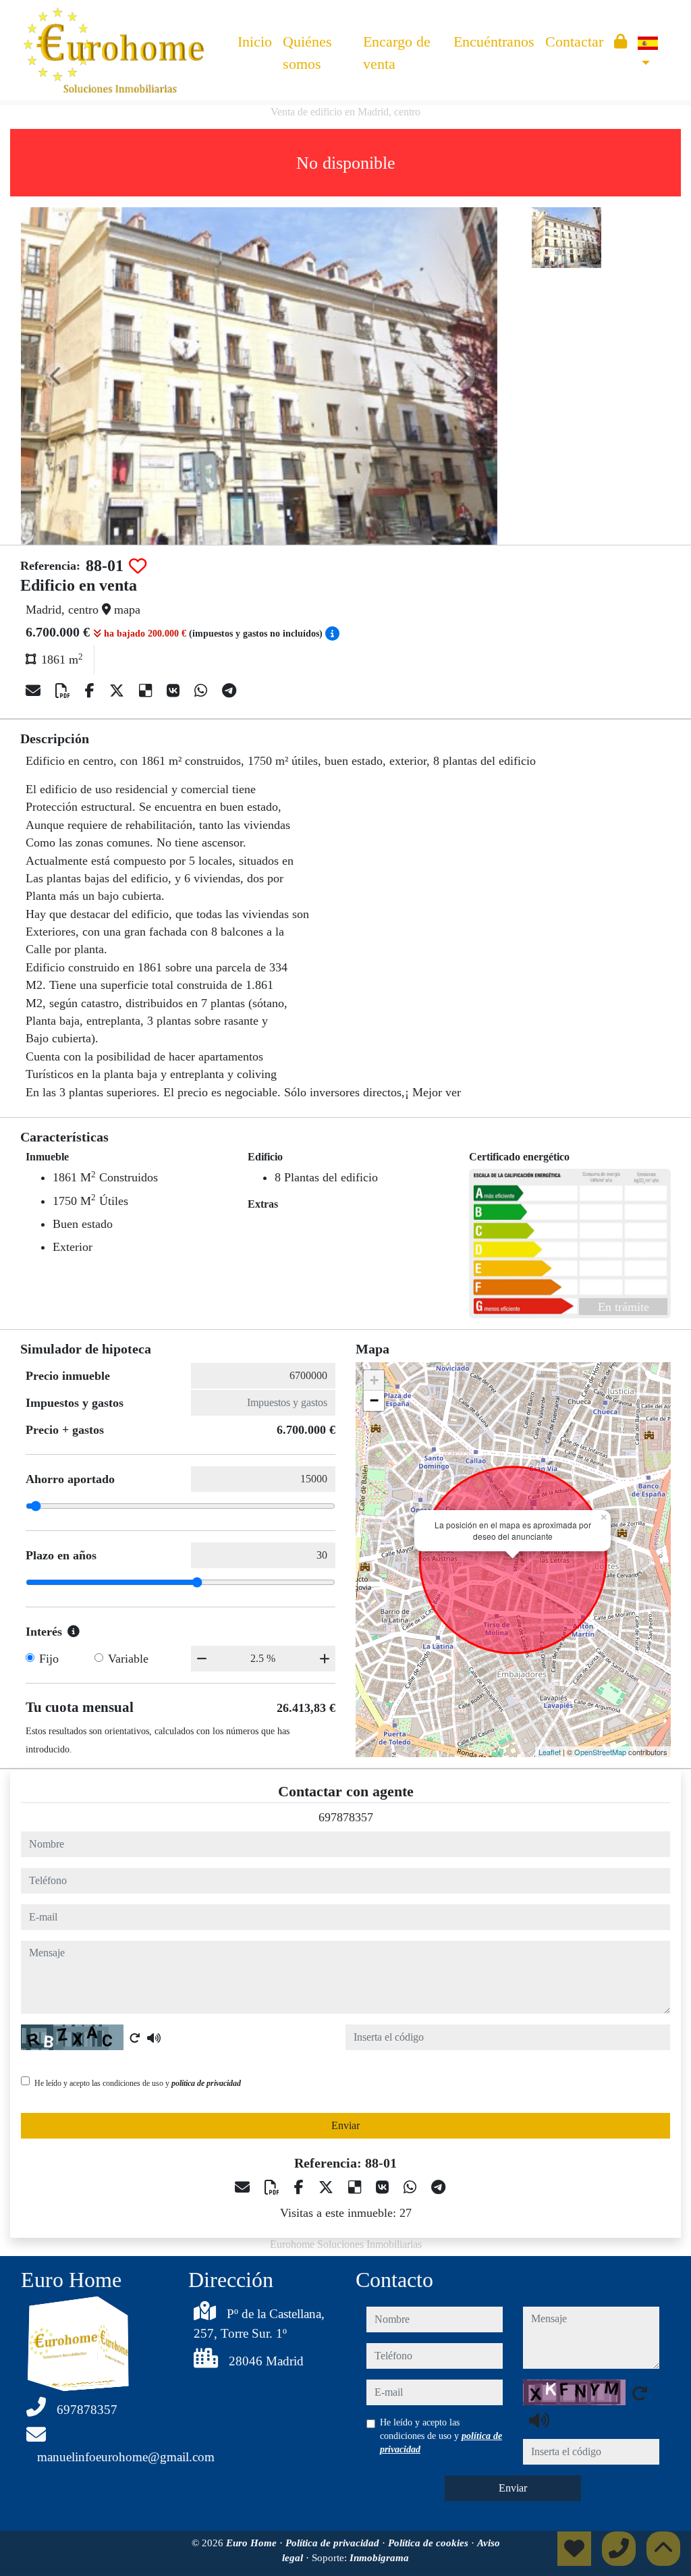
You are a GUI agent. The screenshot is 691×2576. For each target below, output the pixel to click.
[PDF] (65, 691)
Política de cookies (430, 2543)
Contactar (574, 42)
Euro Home (253, 2543)
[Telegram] (229, 691)
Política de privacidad (334, 2543)
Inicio (255, 42)
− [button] (374, 1400)
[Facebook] (92, 691)
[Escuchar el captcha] (154, 2038)
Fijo (49, 1659)
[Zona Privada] (620, 42)
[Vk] (175, 691)
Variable (128, 1659)
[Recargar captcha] (135, 2038)
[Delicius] (147, 691)
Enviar (345, 2125)
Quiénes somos (307, 53)
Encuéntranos (494, 42)
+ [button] (374, 1380)
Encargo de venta (397, 53)
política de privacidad (206, 2083)
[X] (119, 691)
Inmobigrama (379, 2558)
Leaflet (550, 1752)
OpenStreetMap (600, 1752)
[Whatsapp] (203, 691)
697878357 (346, 1817)
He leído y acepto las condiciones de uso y (138, 2083)
